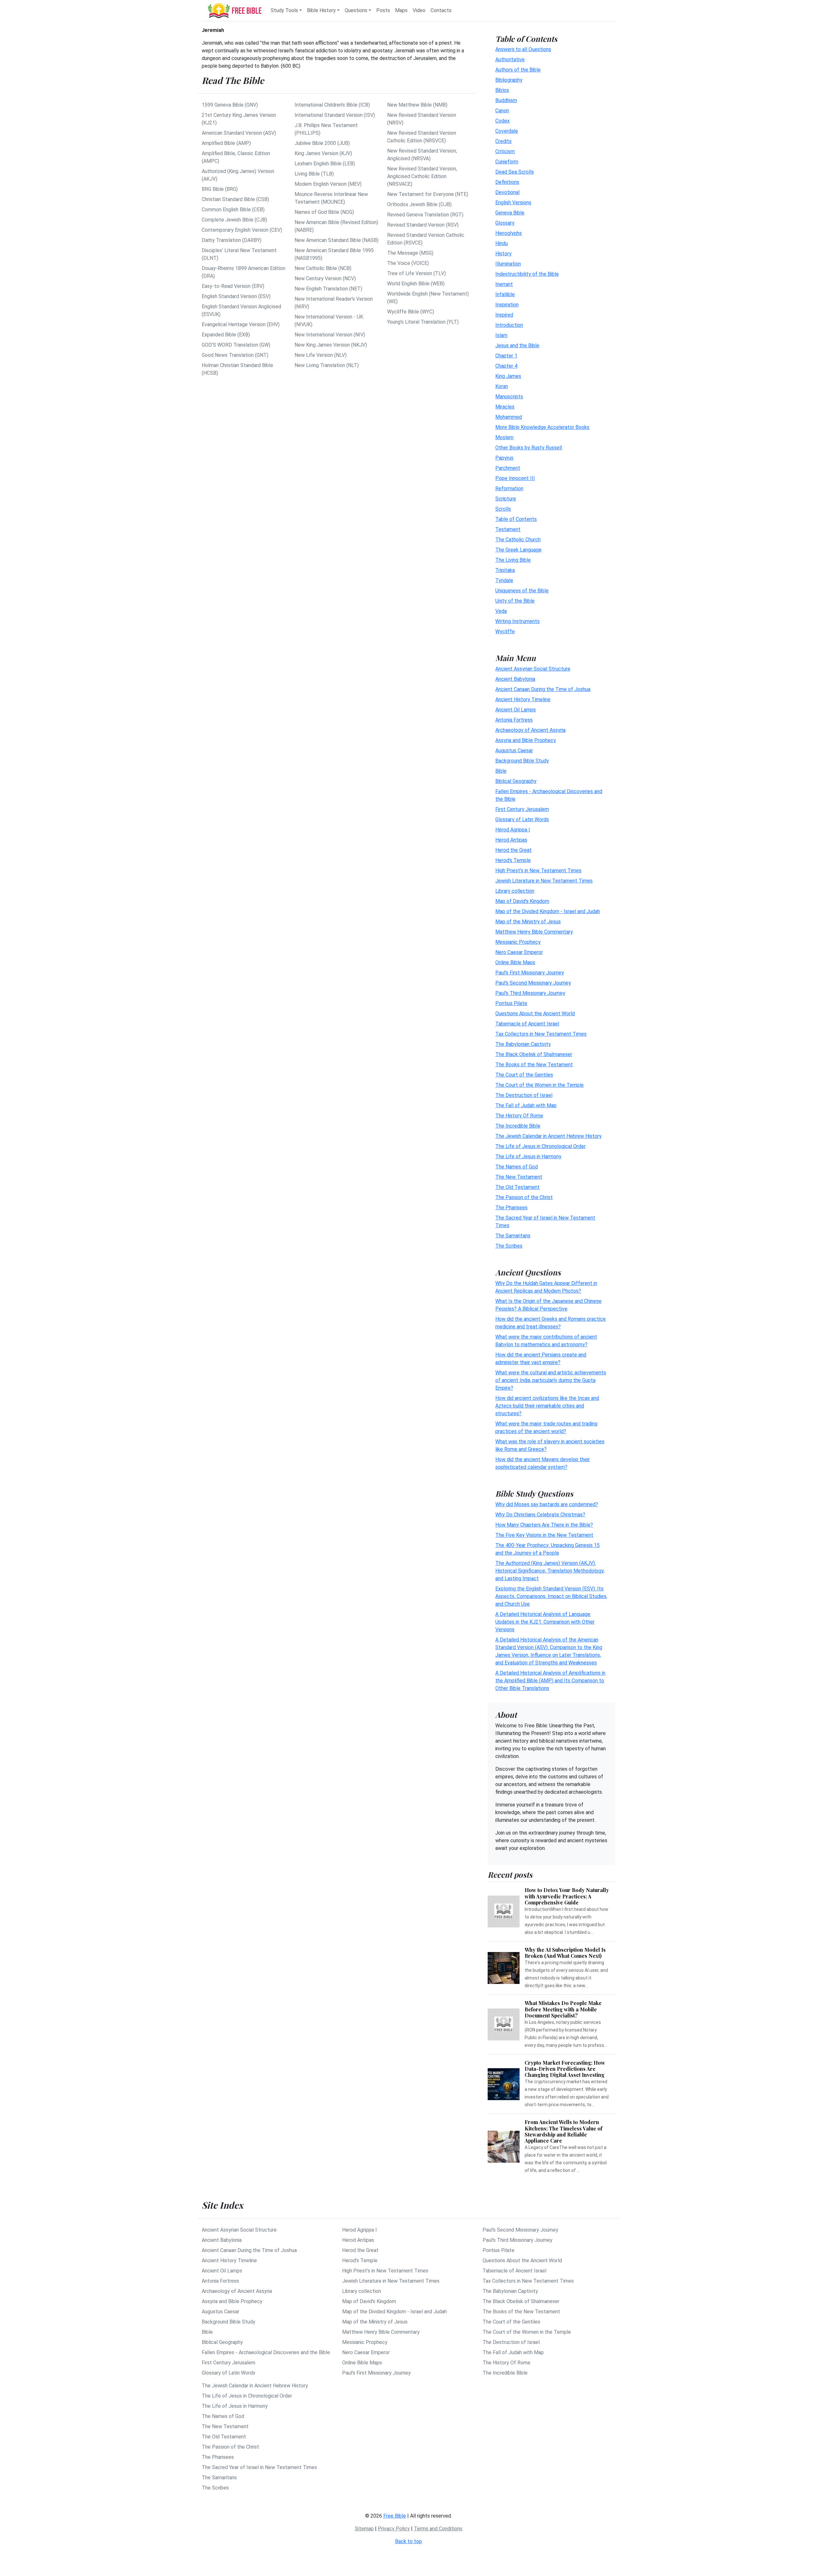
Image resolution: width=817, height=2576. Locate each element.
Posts (383, 10)
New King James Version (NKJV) (331, 345)
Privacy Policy (394, 2529)
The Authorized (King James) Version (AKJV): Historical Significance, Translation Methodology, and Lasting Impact (550, 1571)
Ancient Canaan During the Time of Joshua (543, 689)
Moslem (504, 437)
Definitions (507, 182)
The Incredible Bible (518, 1126)
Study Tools (284, 10)
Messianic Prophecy (518, 942)
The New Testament (519, 1177)
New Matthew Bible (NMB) (417, 105)
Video (419, 10)
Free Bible (395, 2516)
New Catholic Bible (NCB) (323, 268)
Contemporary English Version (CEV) (242, 230)
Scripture (506, 499)
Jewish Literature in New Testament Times (544, 881)
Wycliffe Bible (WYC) (411, 312)
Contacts (441, 10)
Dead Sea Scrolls (515, 172)
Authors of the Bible (518, 70)
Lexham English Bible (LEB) (325, 164)
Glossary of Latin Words (522, 819)
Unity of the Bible (515, 601)
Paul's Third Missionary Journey (530, 993)
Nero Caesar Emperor (519, 952)
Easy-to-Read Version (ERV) (233, 286)
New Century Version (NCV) (325, 278)
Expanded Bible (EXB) (226, 335)
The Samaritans (513, 1236)
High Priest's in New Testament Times (538, 871)
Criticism (505, 151)
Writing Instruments (517, 621)
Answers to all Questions (523, 49)
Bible (501, 771)
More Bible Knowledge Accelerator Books (542, 427)
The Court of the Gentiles (524, 1075)
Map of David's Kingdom (522, 901)
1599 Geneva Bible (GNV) (230, 105)
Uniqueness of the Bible (522, 591)
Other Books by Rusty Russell (529, 448)
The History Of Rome (519, 1116)
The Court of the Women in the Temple (540, 1085)
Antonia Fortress (514, 720)
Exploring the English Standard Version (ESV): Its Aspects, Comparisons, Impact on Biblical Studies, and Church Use (551, 1596)
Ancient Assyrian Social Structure (533, 669)
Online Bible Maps (515, 962)
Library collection (515, 891)
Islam (501, 335)
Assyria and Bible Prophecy (526, 740)
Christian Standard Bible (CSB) (235, 199)
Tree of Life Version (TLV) (416, 273)
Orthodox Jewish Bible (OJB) (419, 204)
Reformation (509, 488)
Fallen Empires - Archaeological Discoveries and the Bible (266, 2352)
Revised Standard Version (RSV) (423, 225)
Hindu (502, 243)
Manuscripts (509, 397)
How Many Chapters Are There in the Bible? (544, 1525)
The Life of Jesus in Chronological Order (540, 1146)
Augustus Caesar (514, 751)
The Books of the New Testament (534, 1065)
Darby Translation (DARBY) (232, 240)
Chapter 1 (506, 356)
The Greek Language (518, 550)
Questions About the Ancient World (535, 1014)
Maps (401, 10)
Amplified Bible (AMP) (226, 143)
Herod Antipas (511, 840)
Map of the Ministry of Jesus (528, 922)
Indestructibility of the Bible (527, 274)
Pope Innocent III (515, 478)
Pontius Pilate (511, 1003)
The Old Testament (517, 1187)
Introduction (509, 325)
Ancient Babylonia (515, 679)
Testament (508, 529)
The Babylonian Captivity (523, 1044)
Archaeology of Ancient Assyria (530, 730)
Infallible (505, 294)
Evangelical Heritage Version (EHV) (241, 324)
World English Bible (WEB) (416, 284)
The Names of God (517, 1167)
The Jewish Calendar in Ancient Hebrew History (548, 1136)
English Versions (513, 203)
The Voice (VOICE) (408, 263)
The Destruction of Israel (524, 1095)
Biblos (502, 90)
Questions (356, 10)
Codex (502, 121)
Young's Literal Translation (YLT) (423, 322)
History (503, 254)
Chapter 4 (506, 366)
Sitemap (364, 2529)
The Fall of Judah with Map (526, 1105)
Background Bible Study (522, 761)
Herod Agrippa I (513, 830)
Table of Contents (516, 519)
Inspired (504, 315)
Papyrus (504, 458)
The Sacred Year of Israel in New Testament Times (259, 2467)
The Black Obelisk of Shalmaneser (534, 1054)
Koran (502, 386)
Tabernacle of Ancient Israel (527, 1024)
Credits (503, 141)
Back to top (408, 2541)
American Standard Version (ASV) (239, 133)
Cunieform (507, 162)
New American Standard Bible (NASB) (337, 240)
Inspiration (507, 305)
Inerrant (504, 284)
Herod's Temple (513, 860)
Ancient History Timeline (523, 699)
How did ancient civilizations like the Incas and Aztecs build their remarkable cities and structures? (547, 1406)
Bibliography (509, 80)
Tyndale (504, 580)
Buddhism (506, 100)
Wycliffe (505, 631)
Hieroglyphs (509, 233)
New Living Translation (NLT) (327, 365)
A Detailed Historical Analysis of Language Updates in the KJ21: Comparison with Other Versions (545, 1622)
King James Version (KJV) (323, 153)
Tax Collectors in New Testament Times (541, 1034)
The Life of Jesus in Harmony (528, 1157)
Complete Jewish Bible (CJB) (234, 220)
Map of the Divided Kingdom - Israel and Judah (548, 911)
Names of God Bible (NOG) (324, 212)
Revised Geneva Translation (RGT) (425, 215)
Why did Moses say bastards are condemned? (547, 1504)
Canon (502, 111)
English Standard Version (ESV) (236, 296)
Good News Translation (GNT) (235, 355)
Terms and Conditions (438, 2529)
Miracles (505, 407)
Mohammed (509, 417)
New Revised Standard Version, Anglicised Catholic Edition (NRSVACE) (422, 176)
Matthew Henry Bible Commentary (534, 932)
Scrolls (503, 509)
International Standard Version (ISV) (335, 115)
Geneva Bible (510, 213)
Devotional (507, 192)
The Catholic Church (518, 540)
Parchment (508, 468)
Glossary (505, 223)
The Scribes (509, 1246)
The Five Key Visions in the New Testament (544, 1535)
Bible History (321, 10)
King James (508, 376)
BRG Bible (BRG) (220, 189)
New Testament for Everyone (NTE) (428, 194)
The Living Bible (513, 560)
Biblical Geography (516, 781)
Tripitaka (505, 570)
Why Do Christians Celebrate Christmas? (540, 1515)
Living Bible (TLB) (314, 174)
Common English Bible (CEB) (233, 210)
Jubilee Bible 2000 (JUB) (322, 143)
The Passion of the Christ (524, 1197)
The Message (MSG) (410, 253)
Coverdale (507, 131)
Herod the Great (513, 850)
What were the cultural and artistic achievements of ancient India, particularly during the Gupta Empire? (551, 1380)
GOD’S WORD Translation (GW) (236, 345)
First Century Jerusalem (522, 809)
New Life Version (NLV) (321, 355)
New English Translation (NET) (328, 289)
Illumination (508, 264)
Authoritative (510, 60)
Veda (501, 611)
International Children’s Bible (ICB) (332, 105)
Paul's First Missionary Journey (530, 973)
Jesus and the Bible (517, 345)
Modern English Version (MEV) (328, 184)
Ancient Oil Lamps (516, 710)
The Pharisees (511, 1208)
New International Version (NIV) (330, 335)
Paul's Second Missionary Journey (533, 983)
